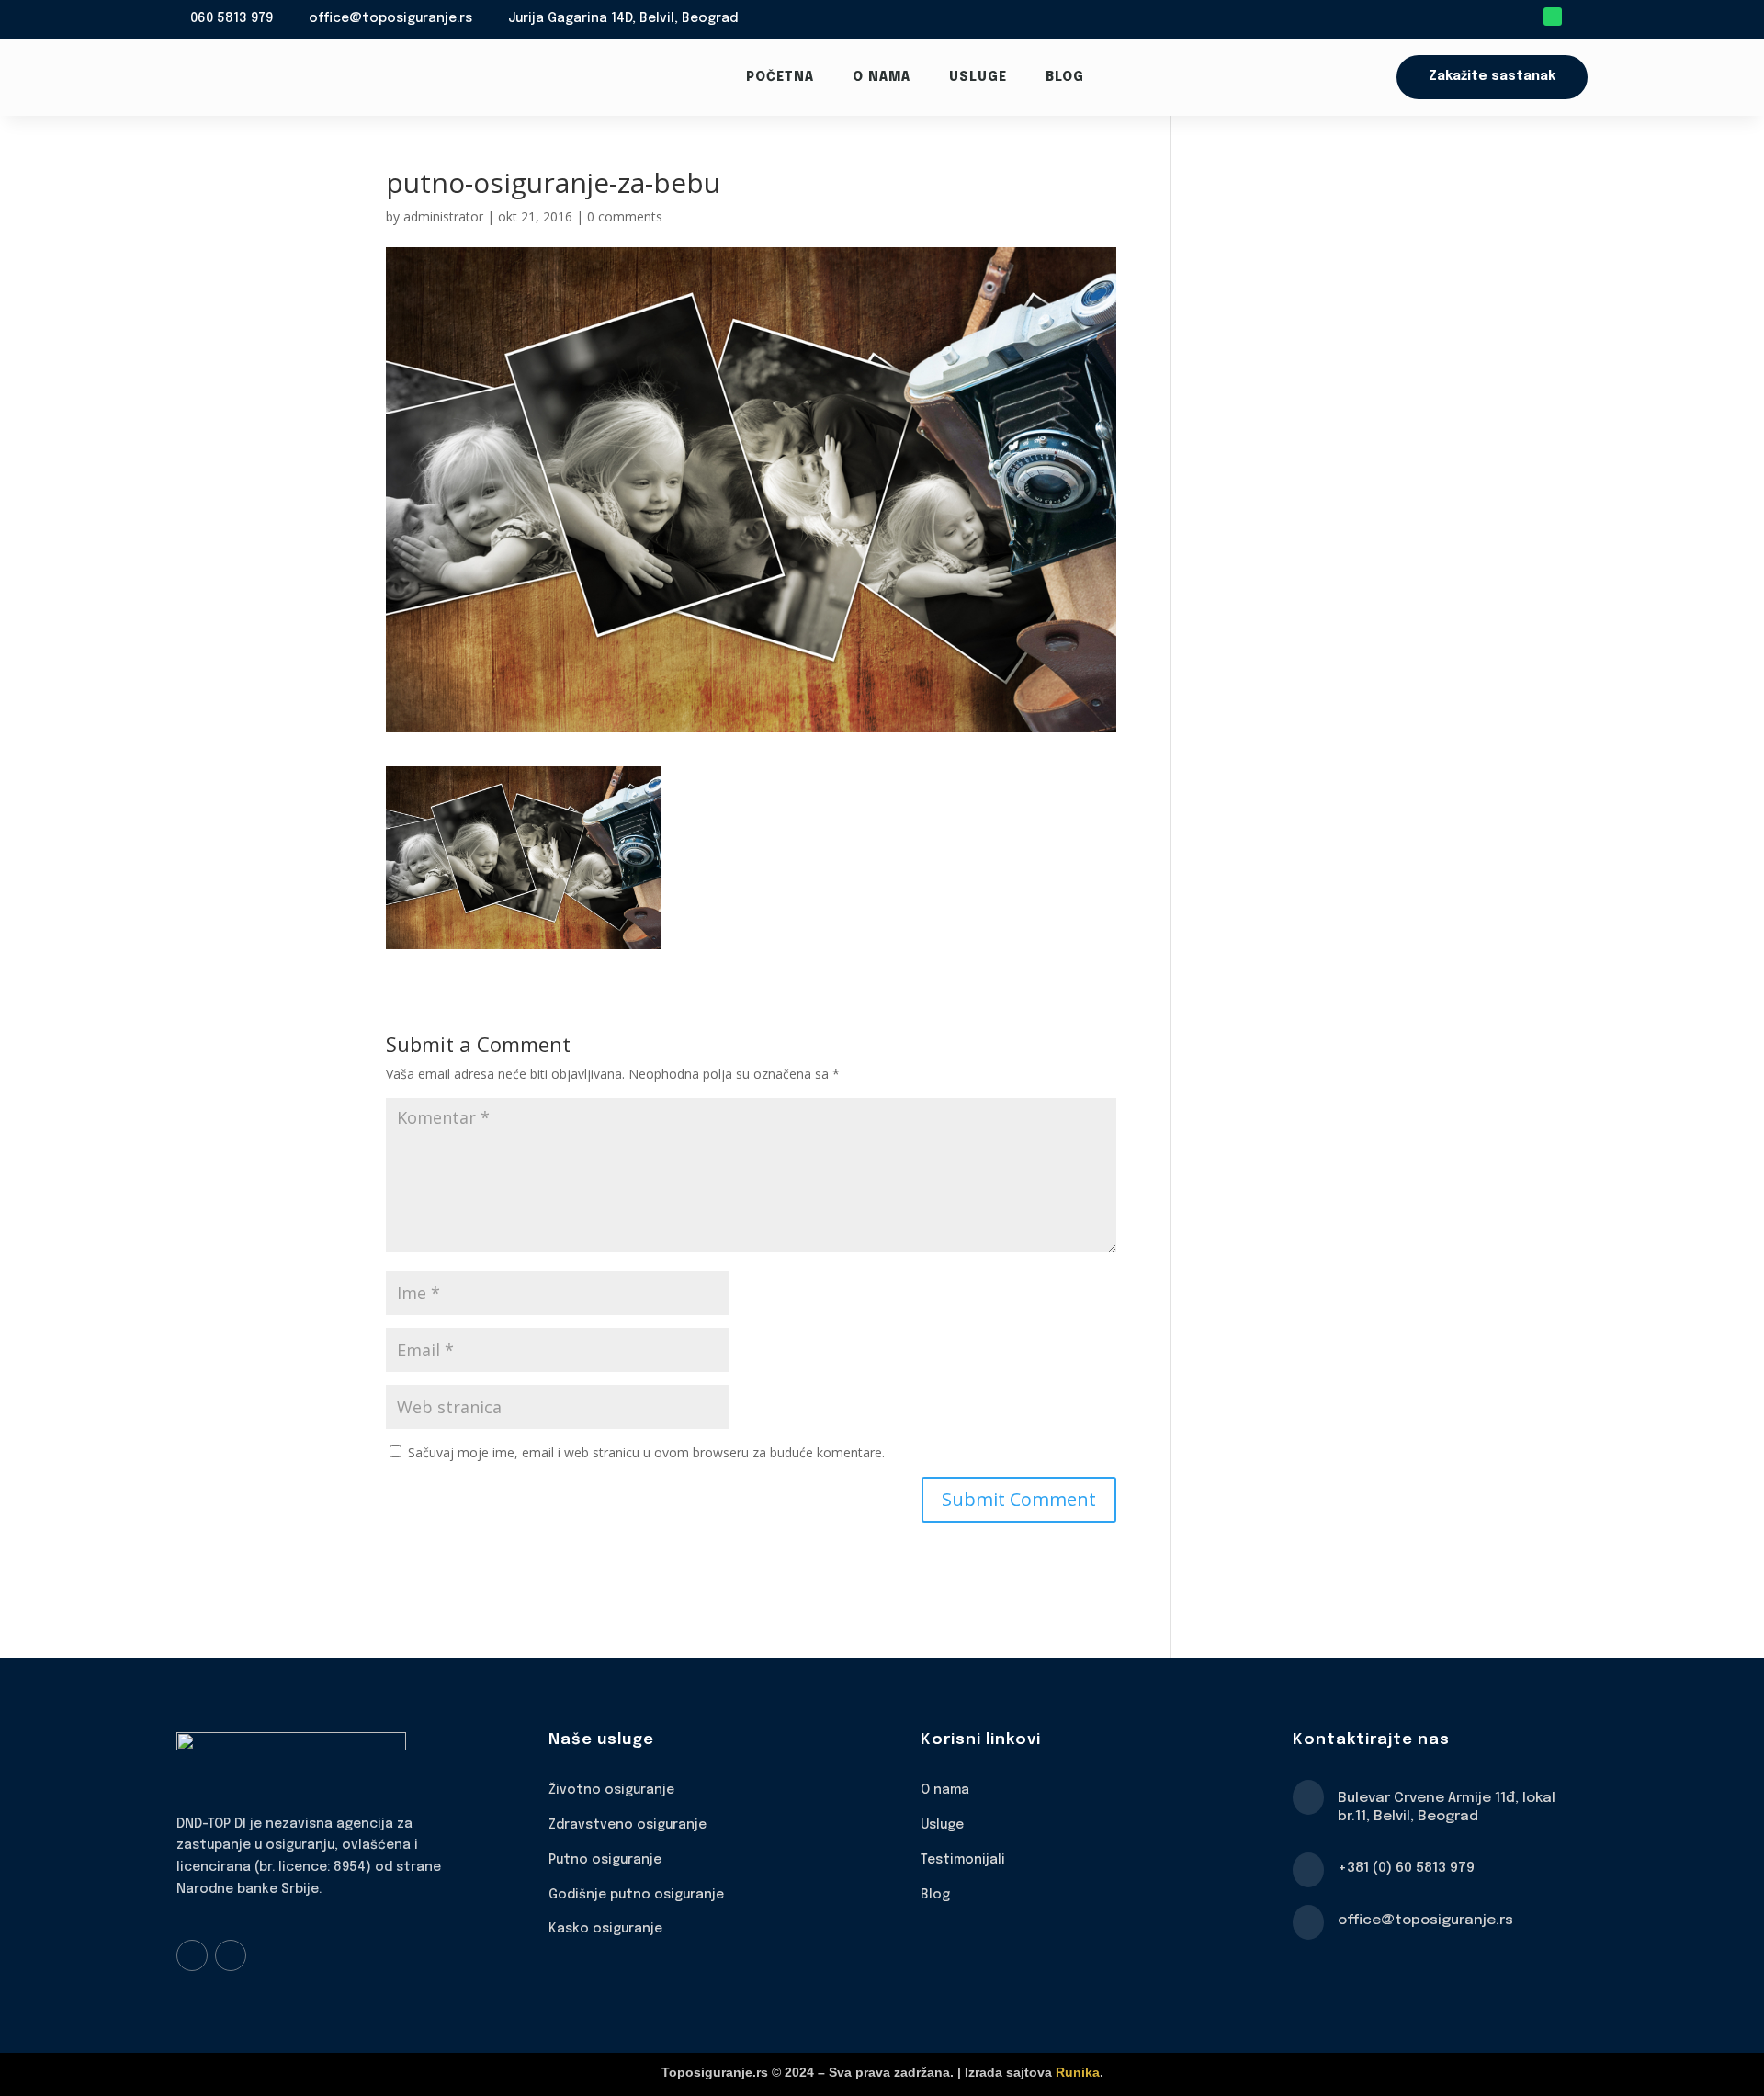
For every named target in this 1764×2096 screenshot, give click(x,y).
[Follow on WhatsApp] (1553, 17)
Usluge (978, 77)
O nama (882, 77)
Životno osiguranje (611, 1790)
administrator (443, 216)
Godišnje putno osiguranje (636, 1895)
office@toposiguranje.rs (390, 18)
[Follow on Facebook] (192, 1955)
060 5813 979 (232, 18)
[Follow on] (1578, 17)
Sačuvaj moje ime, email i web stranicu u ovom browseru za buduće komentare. (646, 1452)
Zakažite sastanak (1492, 76)
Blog (1065, 77)
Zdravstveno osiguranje (628, 1825)
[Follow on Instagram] (231, 1955)
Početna (780, 77)
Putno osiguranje (605, 1860)
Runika (1078, 2072)
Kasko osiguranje (605, 1929)
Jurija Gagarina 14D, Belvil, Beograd (623, 18)
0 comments (625, 216)
